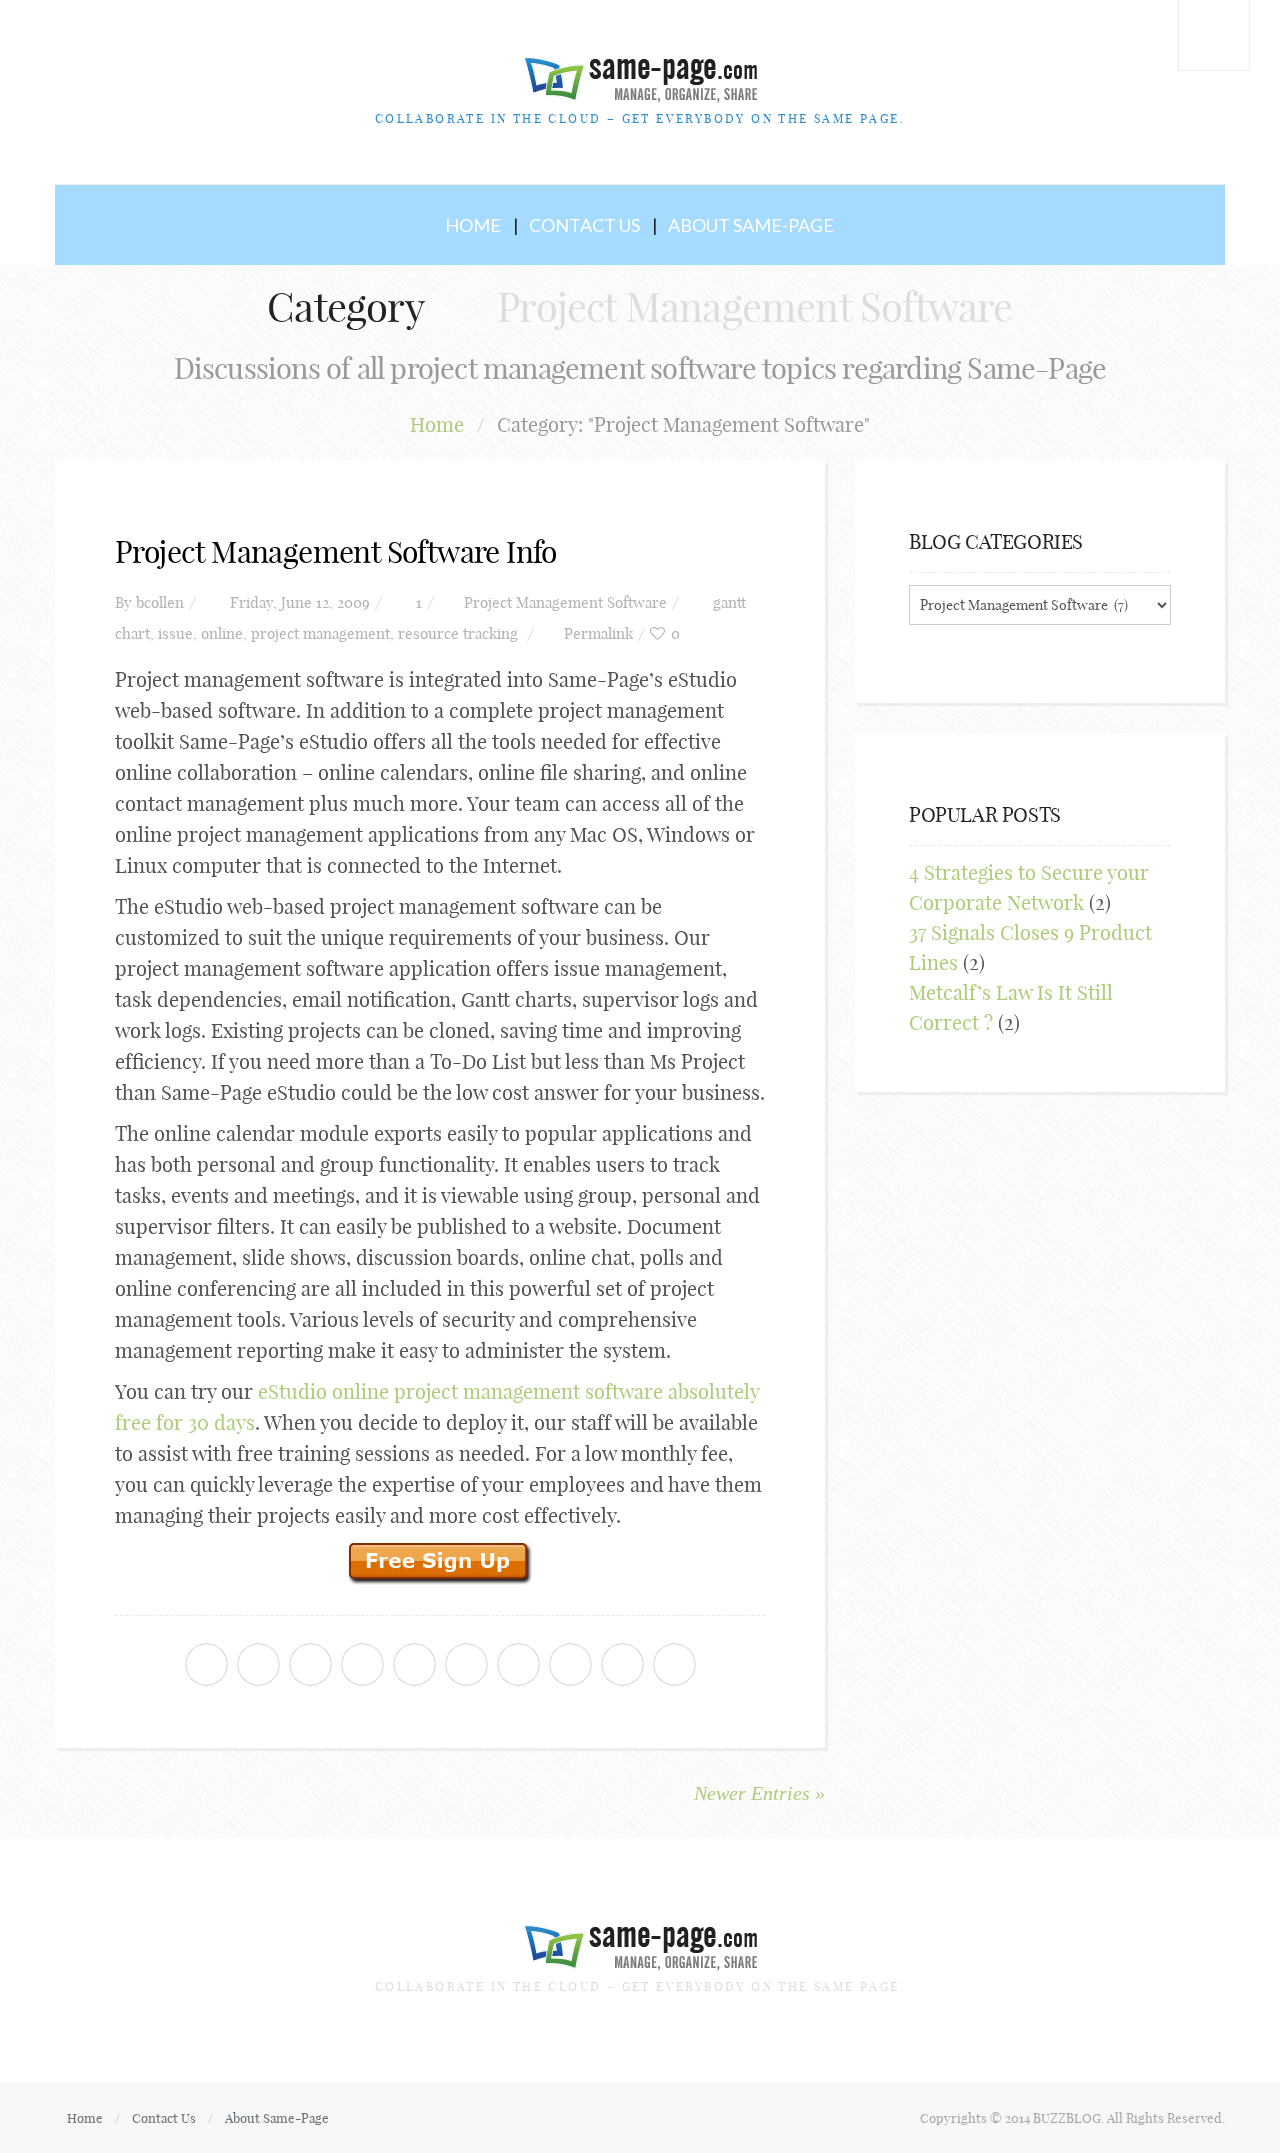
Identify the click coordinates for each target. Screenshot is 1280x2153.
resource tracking (458, 633)
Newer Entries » (759, 1793)
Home (473, 225)
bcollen (160, 602)
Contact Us (584, 225)
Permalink (598, 633)
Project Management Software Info (336, 552)
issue (175, 633)
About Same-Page (751, 225)
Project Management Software (565, 602)
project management (320, 633)
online (222, 633)
